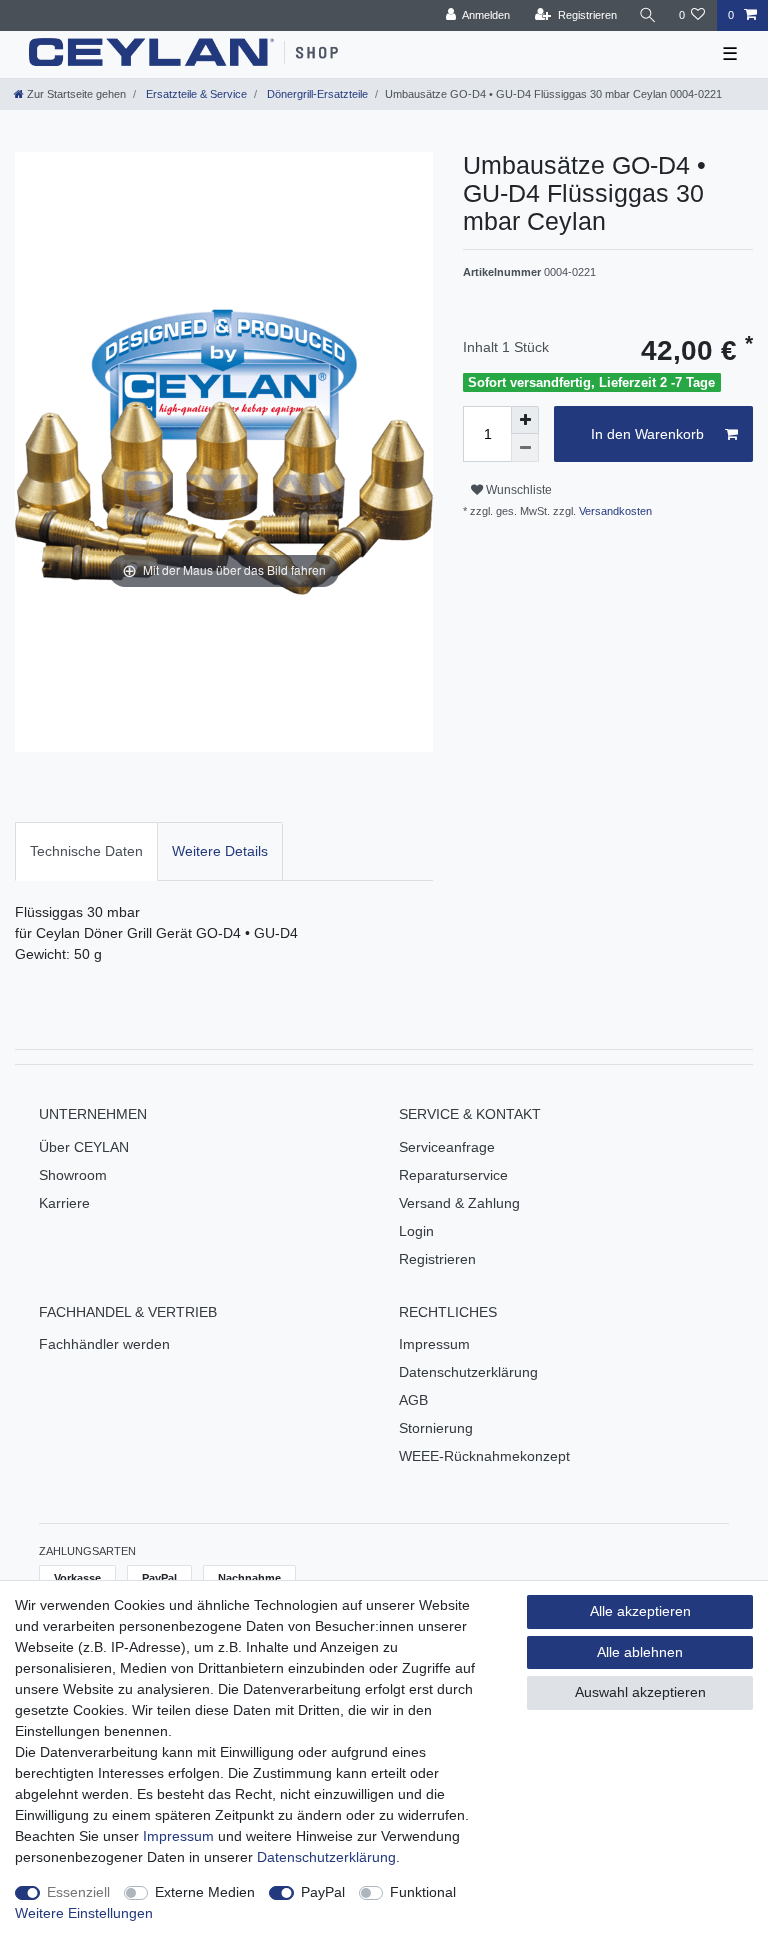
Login (416, 1231)
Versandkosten (614, 511)
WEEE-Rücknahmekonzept (484, 1456)
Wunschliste (517, 490)
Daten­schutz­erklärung (326, 1857)
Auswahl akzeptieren (640, 1692)
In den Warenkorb (647, 434)
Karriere (64, 1203)
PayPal (323, 1892)
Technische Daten (86, 851)
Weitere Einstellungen (84, 1913)
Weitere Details (220, 851)
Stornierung (436, 1428)
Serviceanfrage (447, 1147)
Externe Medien (205, 1892)
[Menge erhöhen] (525, 420)
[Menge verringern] (525, 448)
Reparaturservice (453, 1175)
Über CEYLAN (84, 1147)
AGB (413, 1400)
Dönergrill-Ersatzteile (316, 94)
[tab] (86, 851)
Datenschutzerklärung (468, 1372)
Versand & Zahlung (459, 1203)
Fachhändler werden (104, 1344)
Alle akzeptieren (640, 1611)
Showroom (73, 1175)
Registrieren (437, 1259)
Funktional (423, 1892)
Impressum (434, 1344)
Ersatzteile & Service (195, 94)
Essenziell (78, 1892)
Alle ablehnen (640, 1652)
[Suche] (648, 15)
